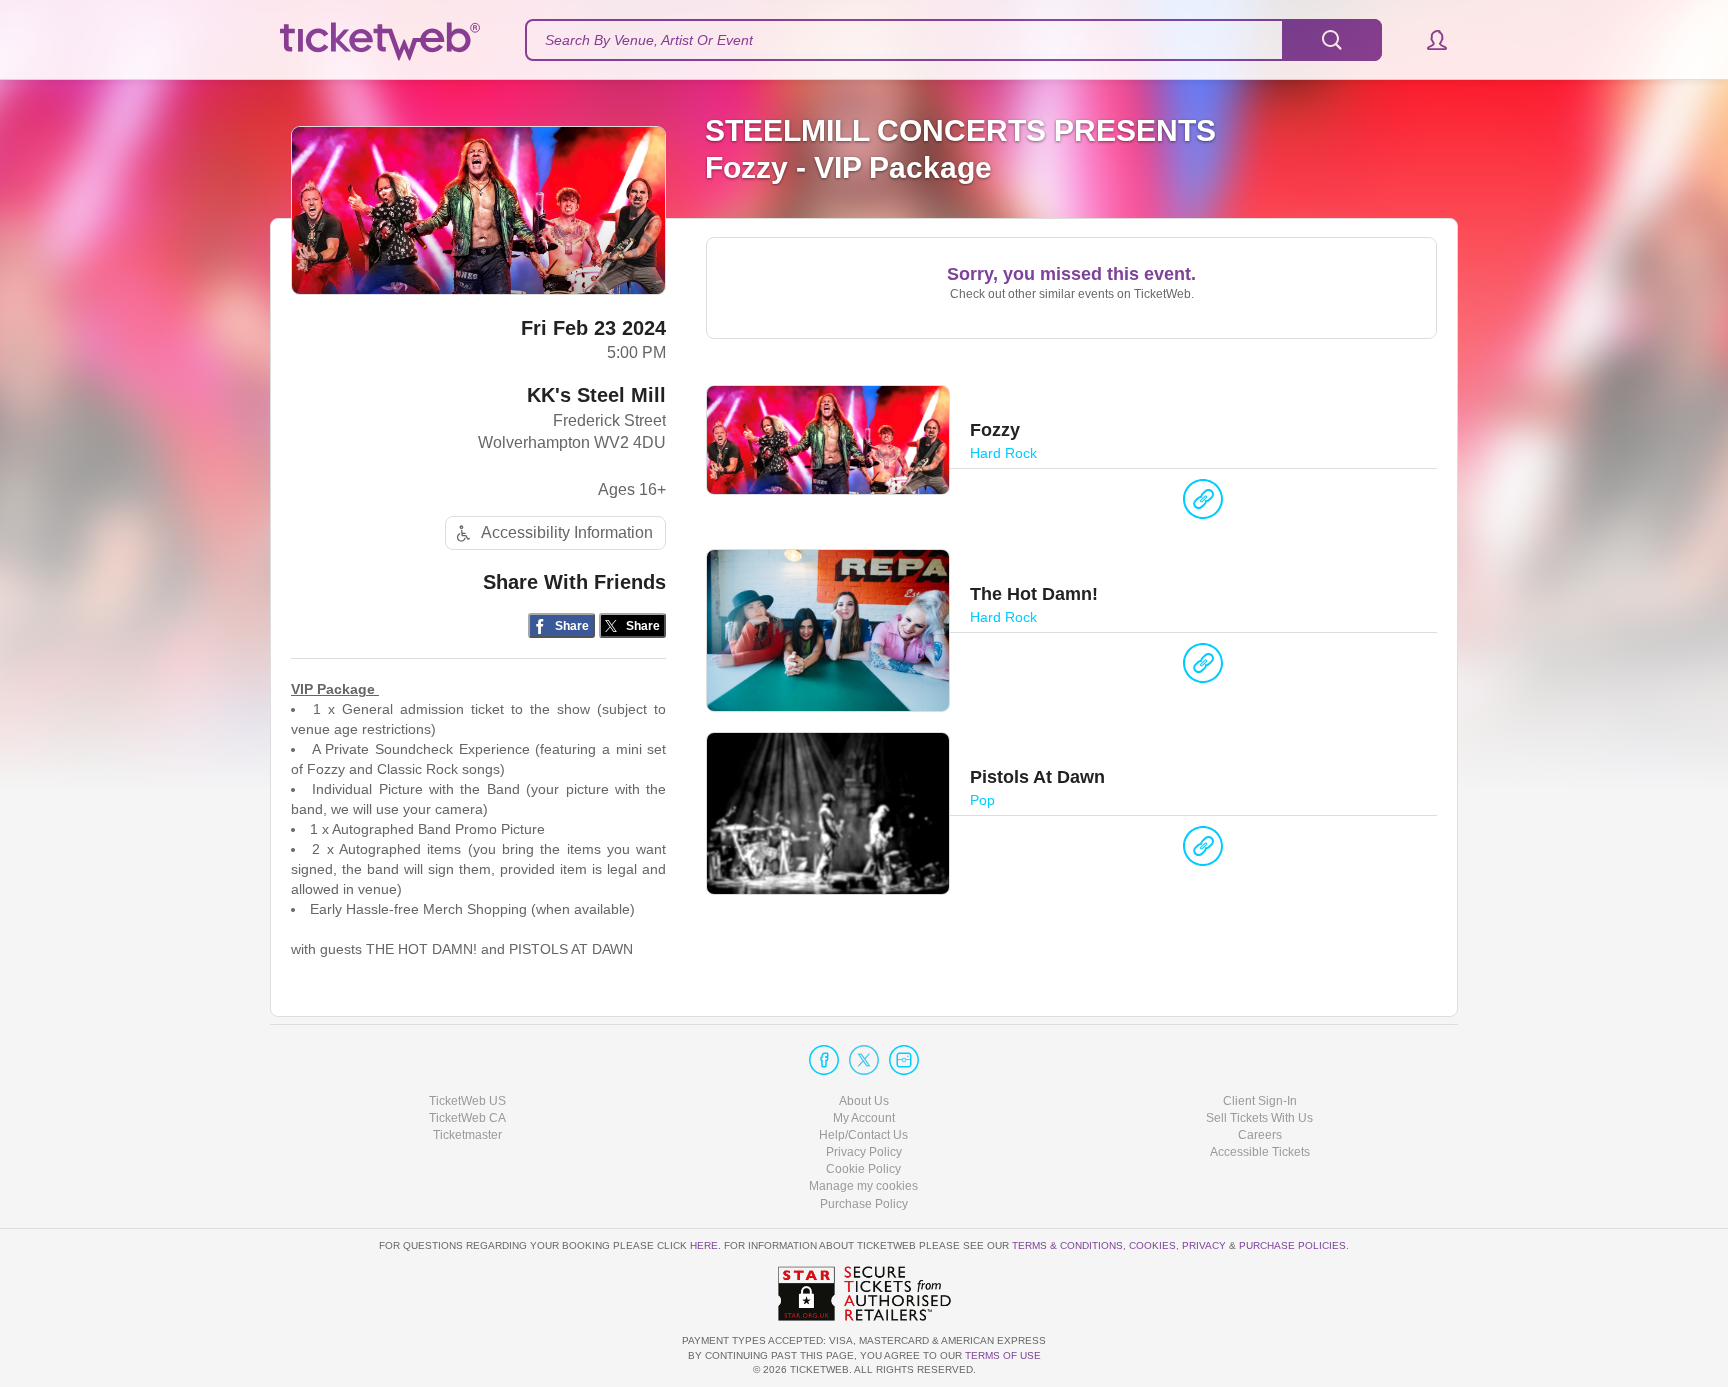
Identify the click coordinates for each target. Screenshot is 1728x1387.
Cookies (1152, 1245)
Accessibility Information (567, 532)
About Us (864, 1101)
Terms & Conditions (1067, 1245)
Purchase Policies (1292, 1245)
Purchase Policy (864, 1204)
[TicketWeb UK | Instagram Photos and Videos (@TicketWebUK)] (904, 1060)
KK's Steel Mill (596, 395)
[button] (1427, 40)
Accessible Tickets (1260, 1152)
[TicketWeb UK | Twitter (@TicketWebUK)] (864, 1060)
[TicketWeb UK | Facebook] (824, 1060)
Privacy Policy (864, 1152)
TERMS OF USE (1003, 1355)
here (704, 1245)
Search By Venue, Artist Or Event (649, 40)
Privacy (1204, 1245)
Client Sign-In (1260, 1101)
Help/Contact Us (863, 1135)
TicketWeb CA (467, 1118)
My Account (864, 1118)
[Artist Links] (1203, 504)
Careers (1260, 1135)
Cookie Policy (863, 1169)
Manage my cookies (863, 1186)
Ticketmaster (467, 1135)
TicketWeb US (467, 1101)
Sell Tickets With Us (1259, 1118)
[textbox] (953, 40)
